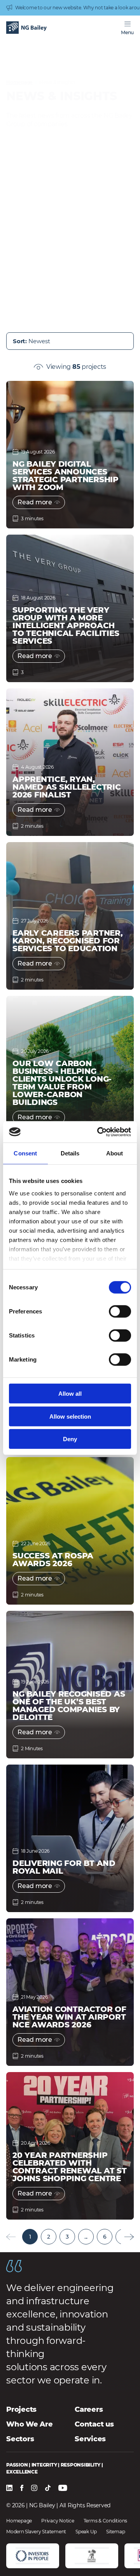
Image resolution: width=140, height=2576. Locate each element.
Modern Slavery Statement (36, 2532)
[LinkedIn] (9, 2488)
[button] (129, 2237)
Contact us (94, 2424)
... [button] (86, 2237)
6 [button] (105, 2237)
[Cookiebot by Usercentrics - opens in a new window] (99, 1132)
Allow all (70, 1394)
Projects (21, 2409)
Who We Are (30, 2424)
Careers (89, 2409)
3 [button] (67, 2237)
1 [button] (30, 2237)
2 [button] (49, 2237)
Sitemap (115, 2532)
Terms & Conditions (106, 2521)
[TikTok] (48, 2488)
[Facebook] (22, 2488)
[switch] (120, 1311)
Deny (70, 1439)
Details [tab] (70, 1153)
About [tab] (115, 1153)
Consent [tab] (25, 1153)
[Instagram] (34, 2488)
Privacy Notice (58, 2521)
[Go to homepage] (26, 28)
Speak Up (86, 2532)
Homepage (19, 82)
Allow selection (70, 1416)
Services (90, 2439)
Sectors (20, 2439)
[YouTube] (63, 2488)
